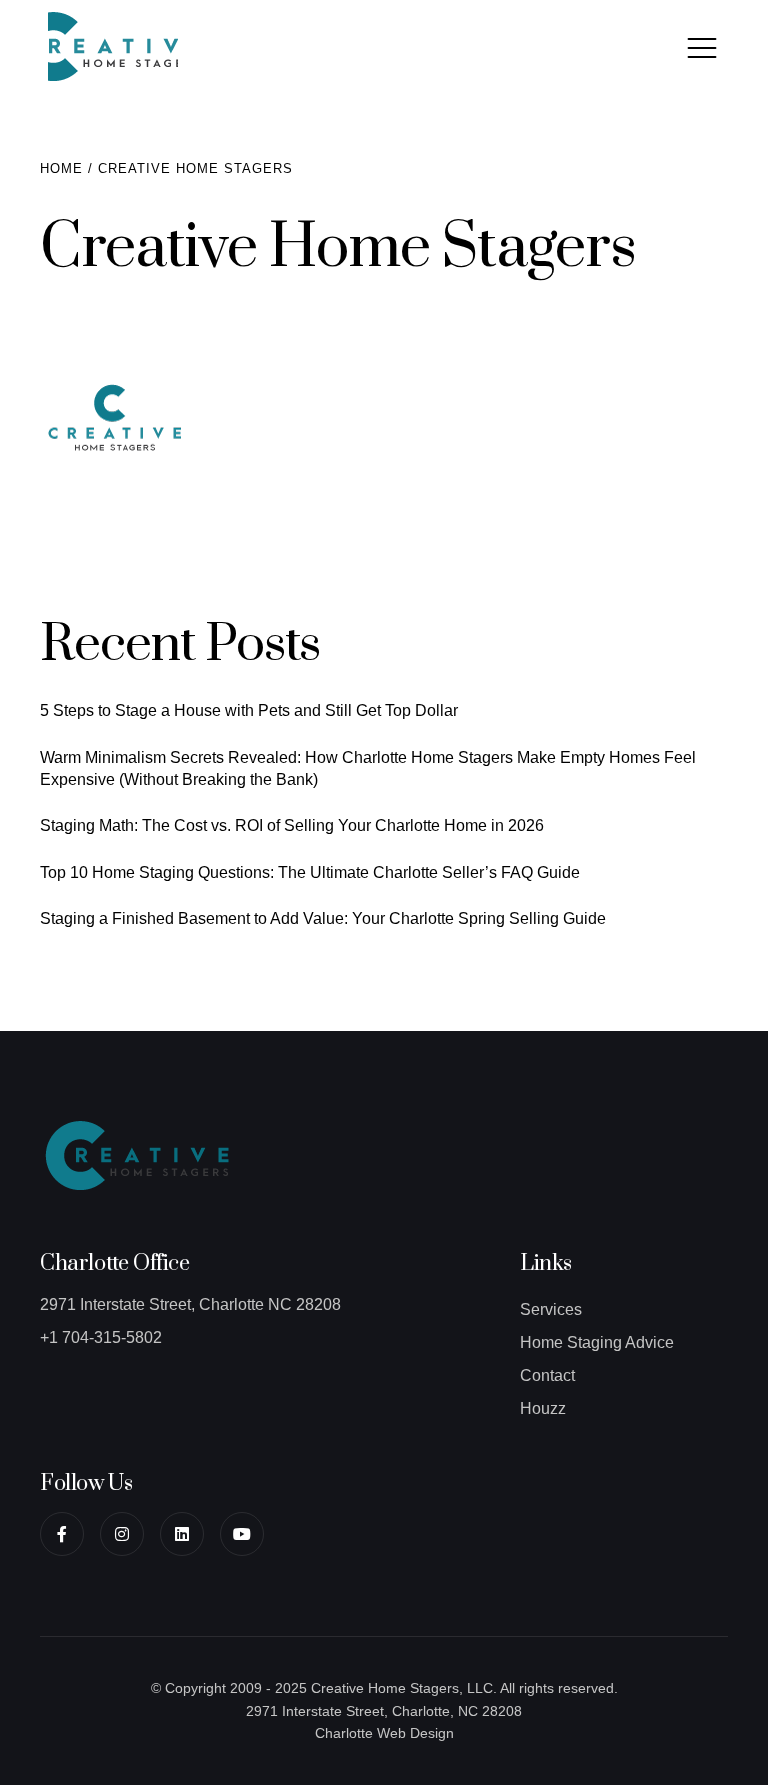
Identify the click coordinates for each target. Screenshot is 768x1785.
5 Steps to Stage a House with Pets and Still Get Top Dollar (249, 710)
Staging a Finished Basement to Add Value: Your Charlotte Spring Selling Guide (323, 918)
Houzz (543, 1408)
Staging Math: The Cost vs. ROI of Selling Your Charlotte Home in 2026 (292, 825)
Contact (547, 1375)
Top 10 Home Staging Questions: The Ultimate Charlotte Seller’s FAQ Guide (310, 872)
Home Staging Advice (597, 1342)
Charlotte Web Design (384, 1733)
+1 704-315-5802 (101, 1337)
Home (61, 168)
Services (551, 1309)
